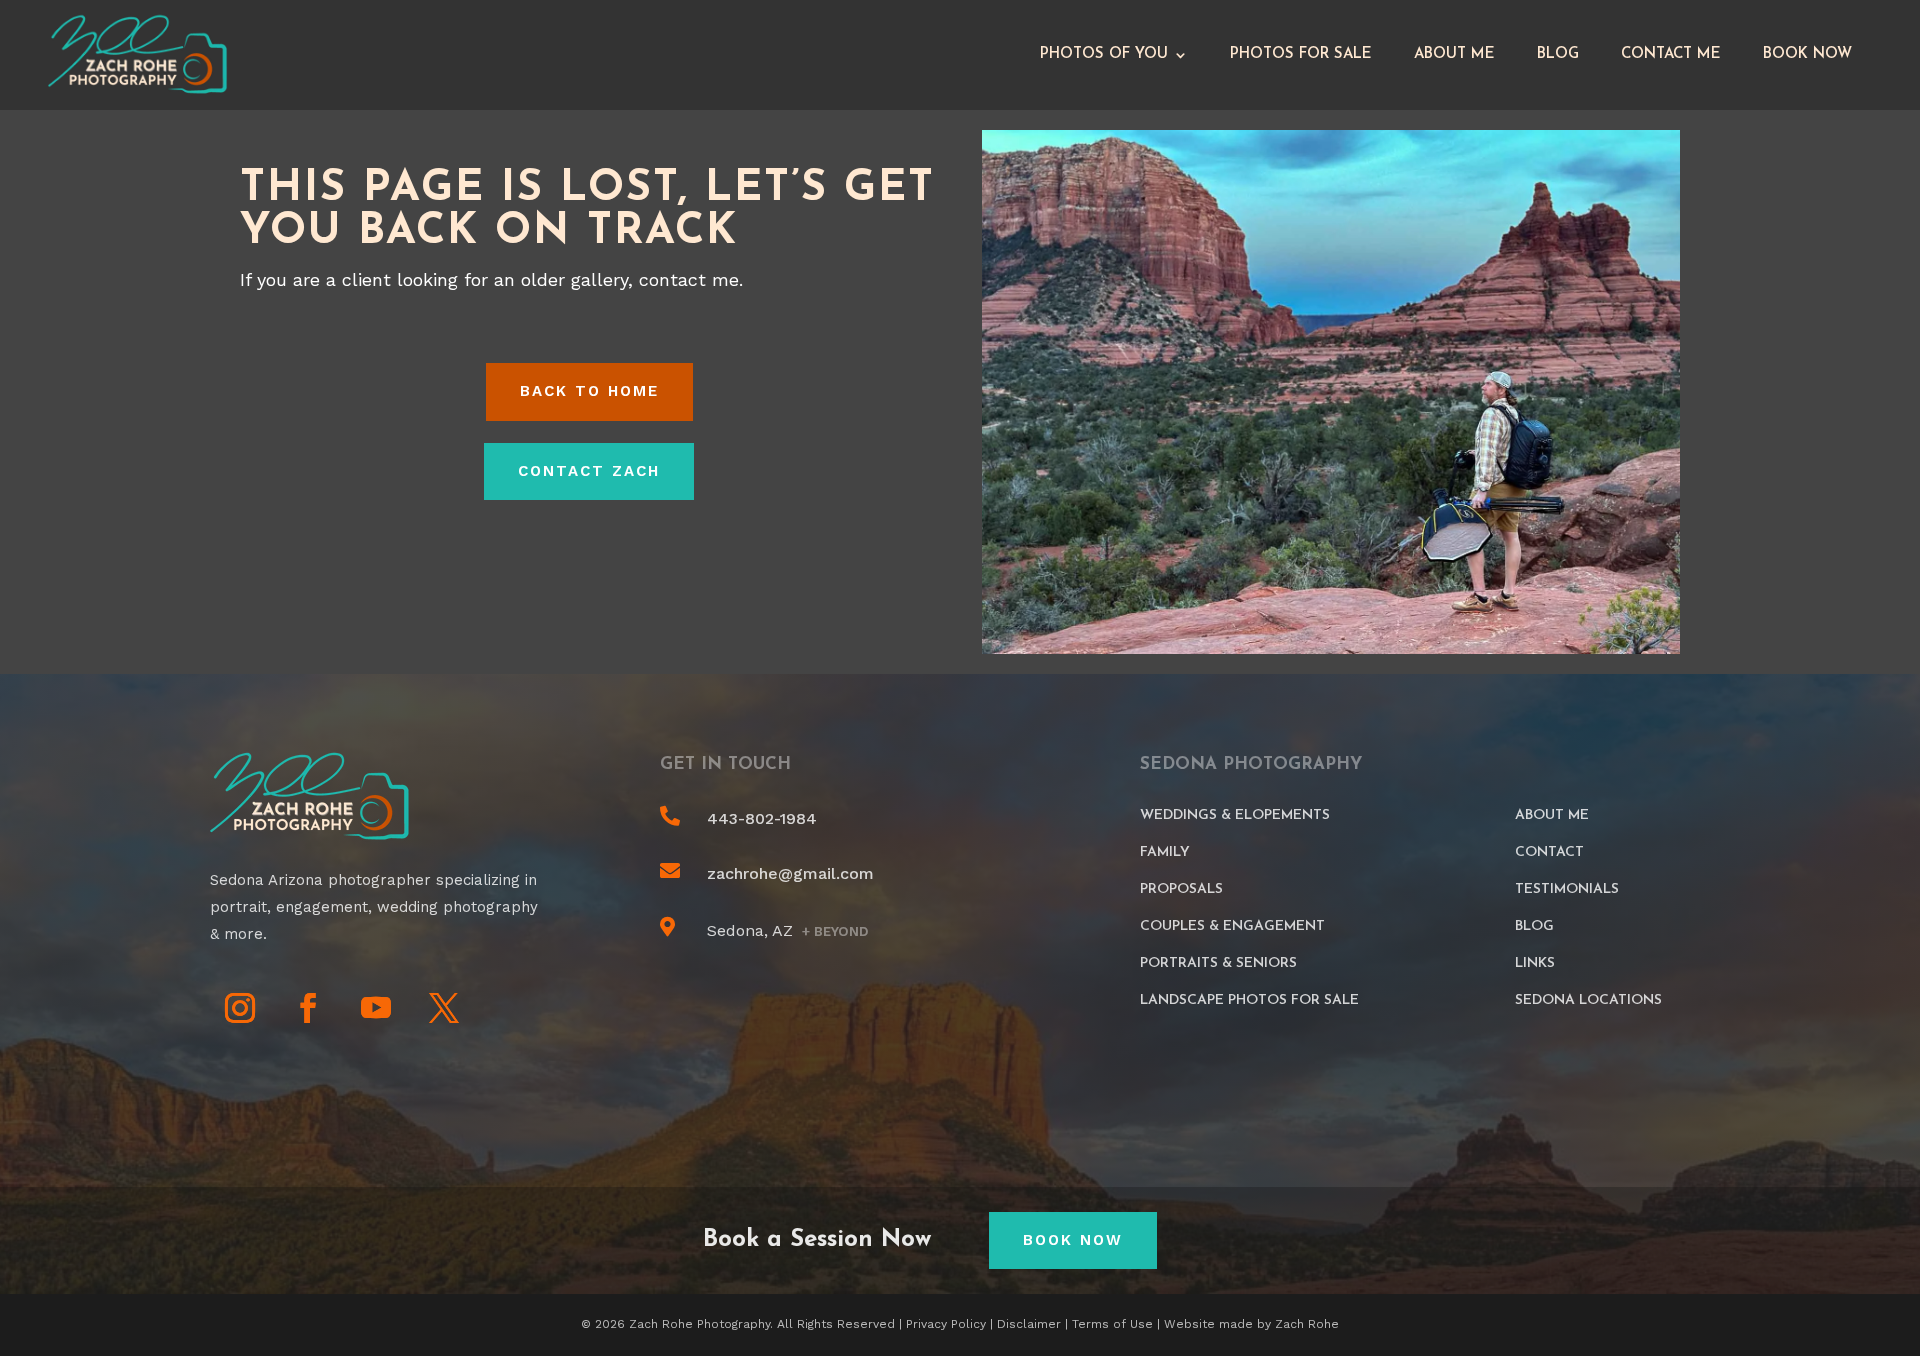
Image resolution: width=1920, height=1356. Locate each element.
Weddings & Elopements (1235, 815)
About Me (1454, 54)
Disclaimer (1029, 1324)
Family (1165, 852)
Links (1535, 963)
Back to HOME (589, 391)
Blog (1558, 54)
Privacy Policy (946, 1324)
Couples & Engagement (1232, 926)
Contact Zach (589, 471)
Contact (1549, 852)
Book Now (1807, 54)
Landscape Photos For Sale (1249, 1000)
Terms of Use (1112, 1324)
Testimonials (1567, 889)
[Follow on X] (444, 1008)
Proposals (1181, 889)
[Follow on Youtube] (376, 1008)
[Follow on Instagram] (240, 1008)
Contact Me (1671, 54)
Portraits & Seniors (1218, 963)
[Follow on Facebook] (308, 1008)
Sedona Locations (1588, 1000)
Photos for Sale (1301, 54)
